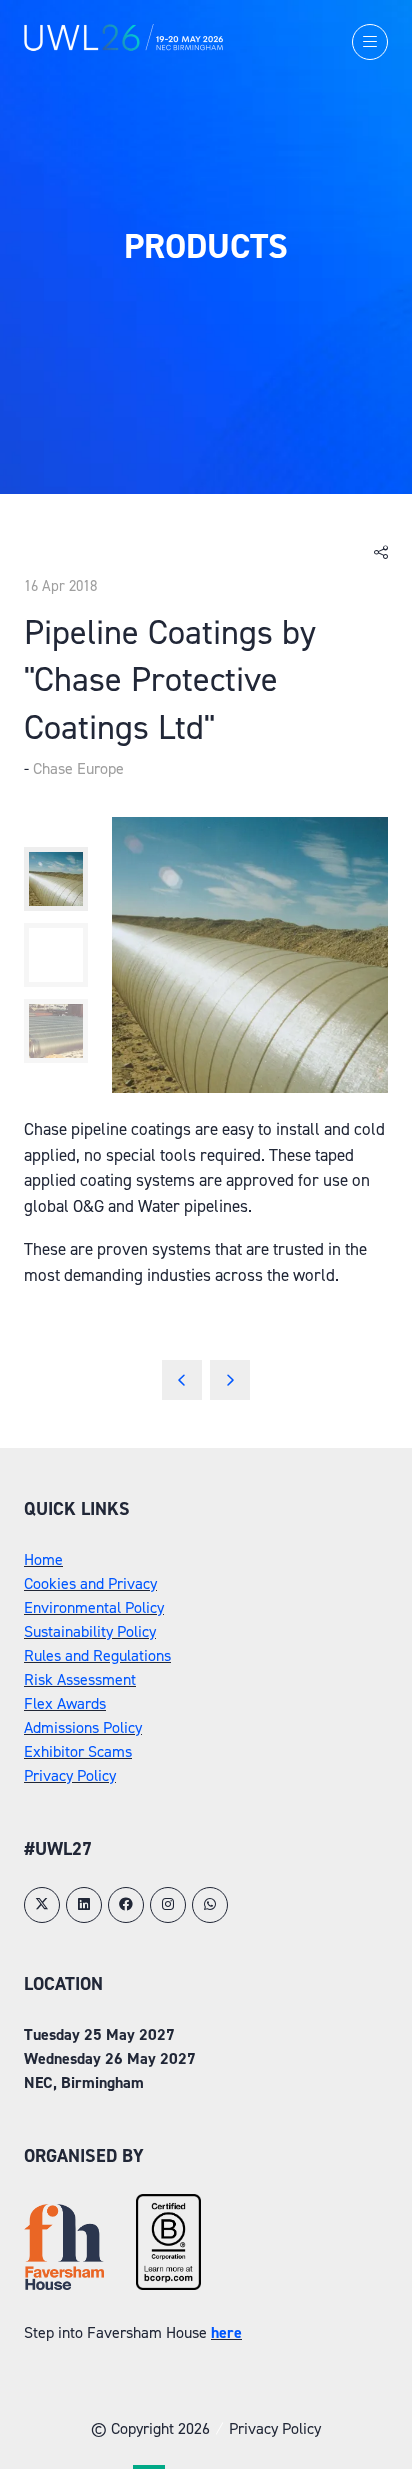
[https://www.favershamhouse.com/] (64, 2284)
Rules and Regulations (97, 1655)
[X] (42, 1905)
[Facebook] (126, 1905)
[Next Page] (230, 1380)
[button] (370, 42)
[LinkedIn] (84, 1905)
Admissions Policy (83, 1727)
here (226, 2332)
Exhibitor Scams (78, 1751)
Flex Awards (65, 1703)
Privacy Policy (70, 1775)
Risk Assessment (80, 1679)
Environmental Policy (94, 1607)
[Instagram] (168, 1905)
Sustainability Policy (90, 1631)
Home (43, 1559)
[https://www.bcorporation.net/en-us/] (168, 2284)
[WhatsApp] (210, 1905)
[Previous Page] (182, 1380)
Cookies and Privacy (90, 1583)
